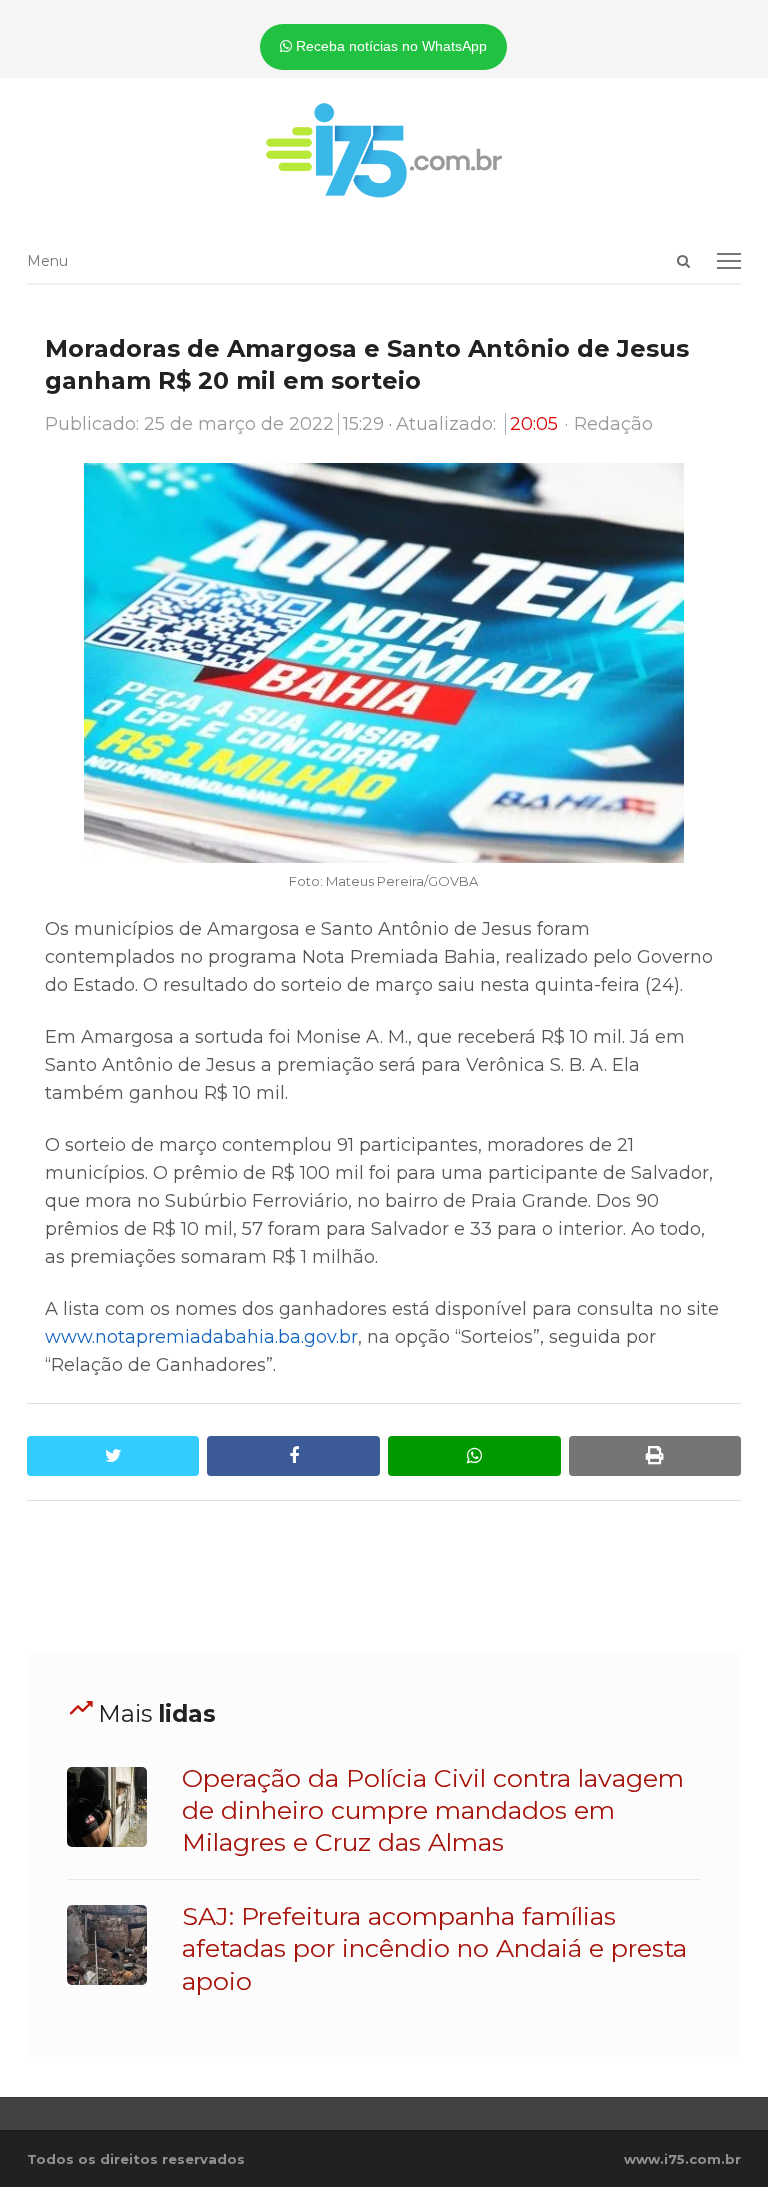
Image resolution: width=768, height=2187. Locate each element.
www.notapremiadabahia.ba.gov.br (201, 1337)
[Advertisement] (391, 1578)
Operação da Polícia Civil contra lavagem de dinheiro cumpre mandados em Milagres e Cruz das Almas (433, 1810)
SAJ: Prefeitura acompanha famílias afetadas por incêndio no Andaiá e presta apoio (434, 1948)
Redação (613, 424)
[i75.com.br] (384, 150)
